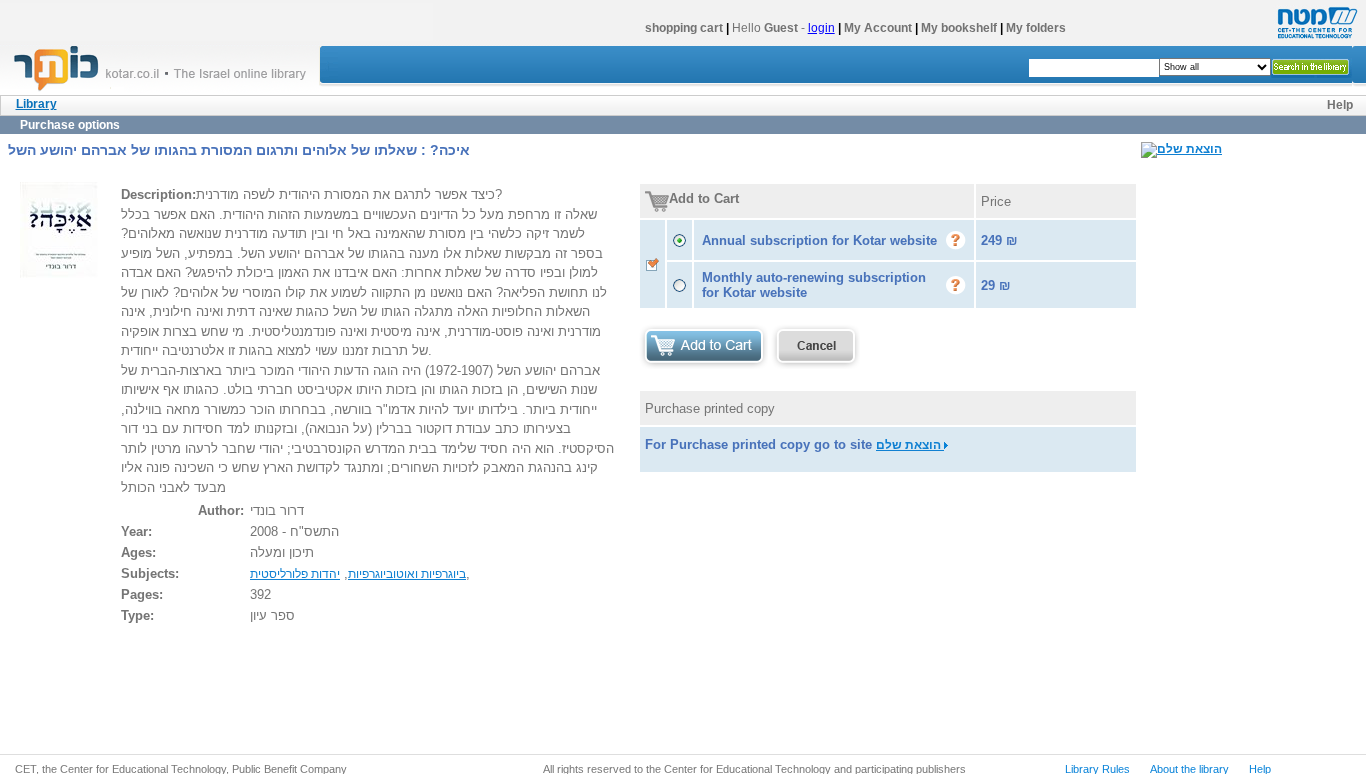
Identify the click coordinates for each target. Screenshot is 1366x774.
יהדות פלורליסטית (295, 574)
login (821, 28)
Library (36, 104)
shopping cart (684, 28)
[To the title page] (169, 89)
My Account (878, 28)
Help (1340, 105)
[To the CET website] (1315, 39)
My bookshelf (959, 28)
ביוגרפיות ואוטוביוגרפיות (407, 574)
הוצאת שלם (910, 445)
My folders (1036, 28)
